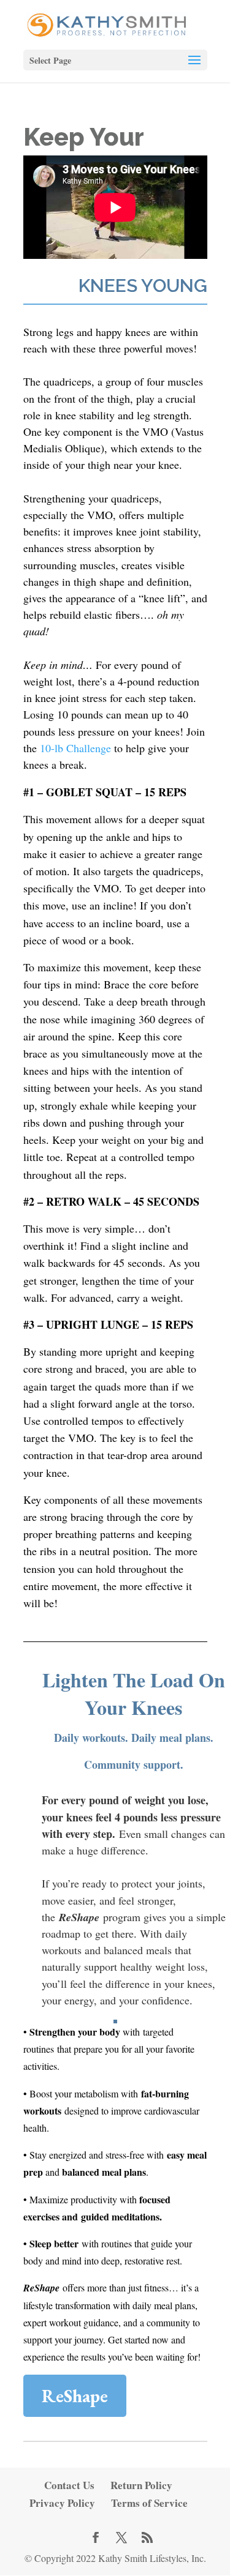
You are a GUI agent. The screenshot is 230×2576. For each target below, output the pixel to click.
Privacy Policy (62, 2503)
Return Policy (141, 2485)
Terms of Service (149, 2503)
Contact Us (69, 2485)
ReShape (75, 2396)
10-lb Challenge (75, 748)
